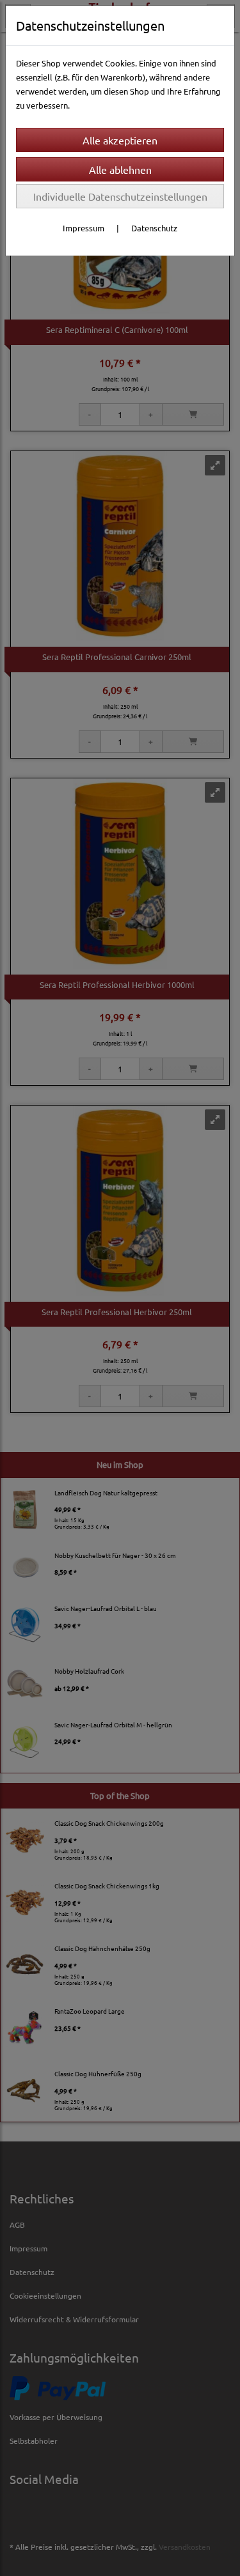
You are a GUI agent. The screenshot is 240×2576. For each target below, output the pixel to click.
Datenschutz (154, 228)
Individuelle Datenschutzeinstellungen (120, 196)
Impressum (84, 228)
